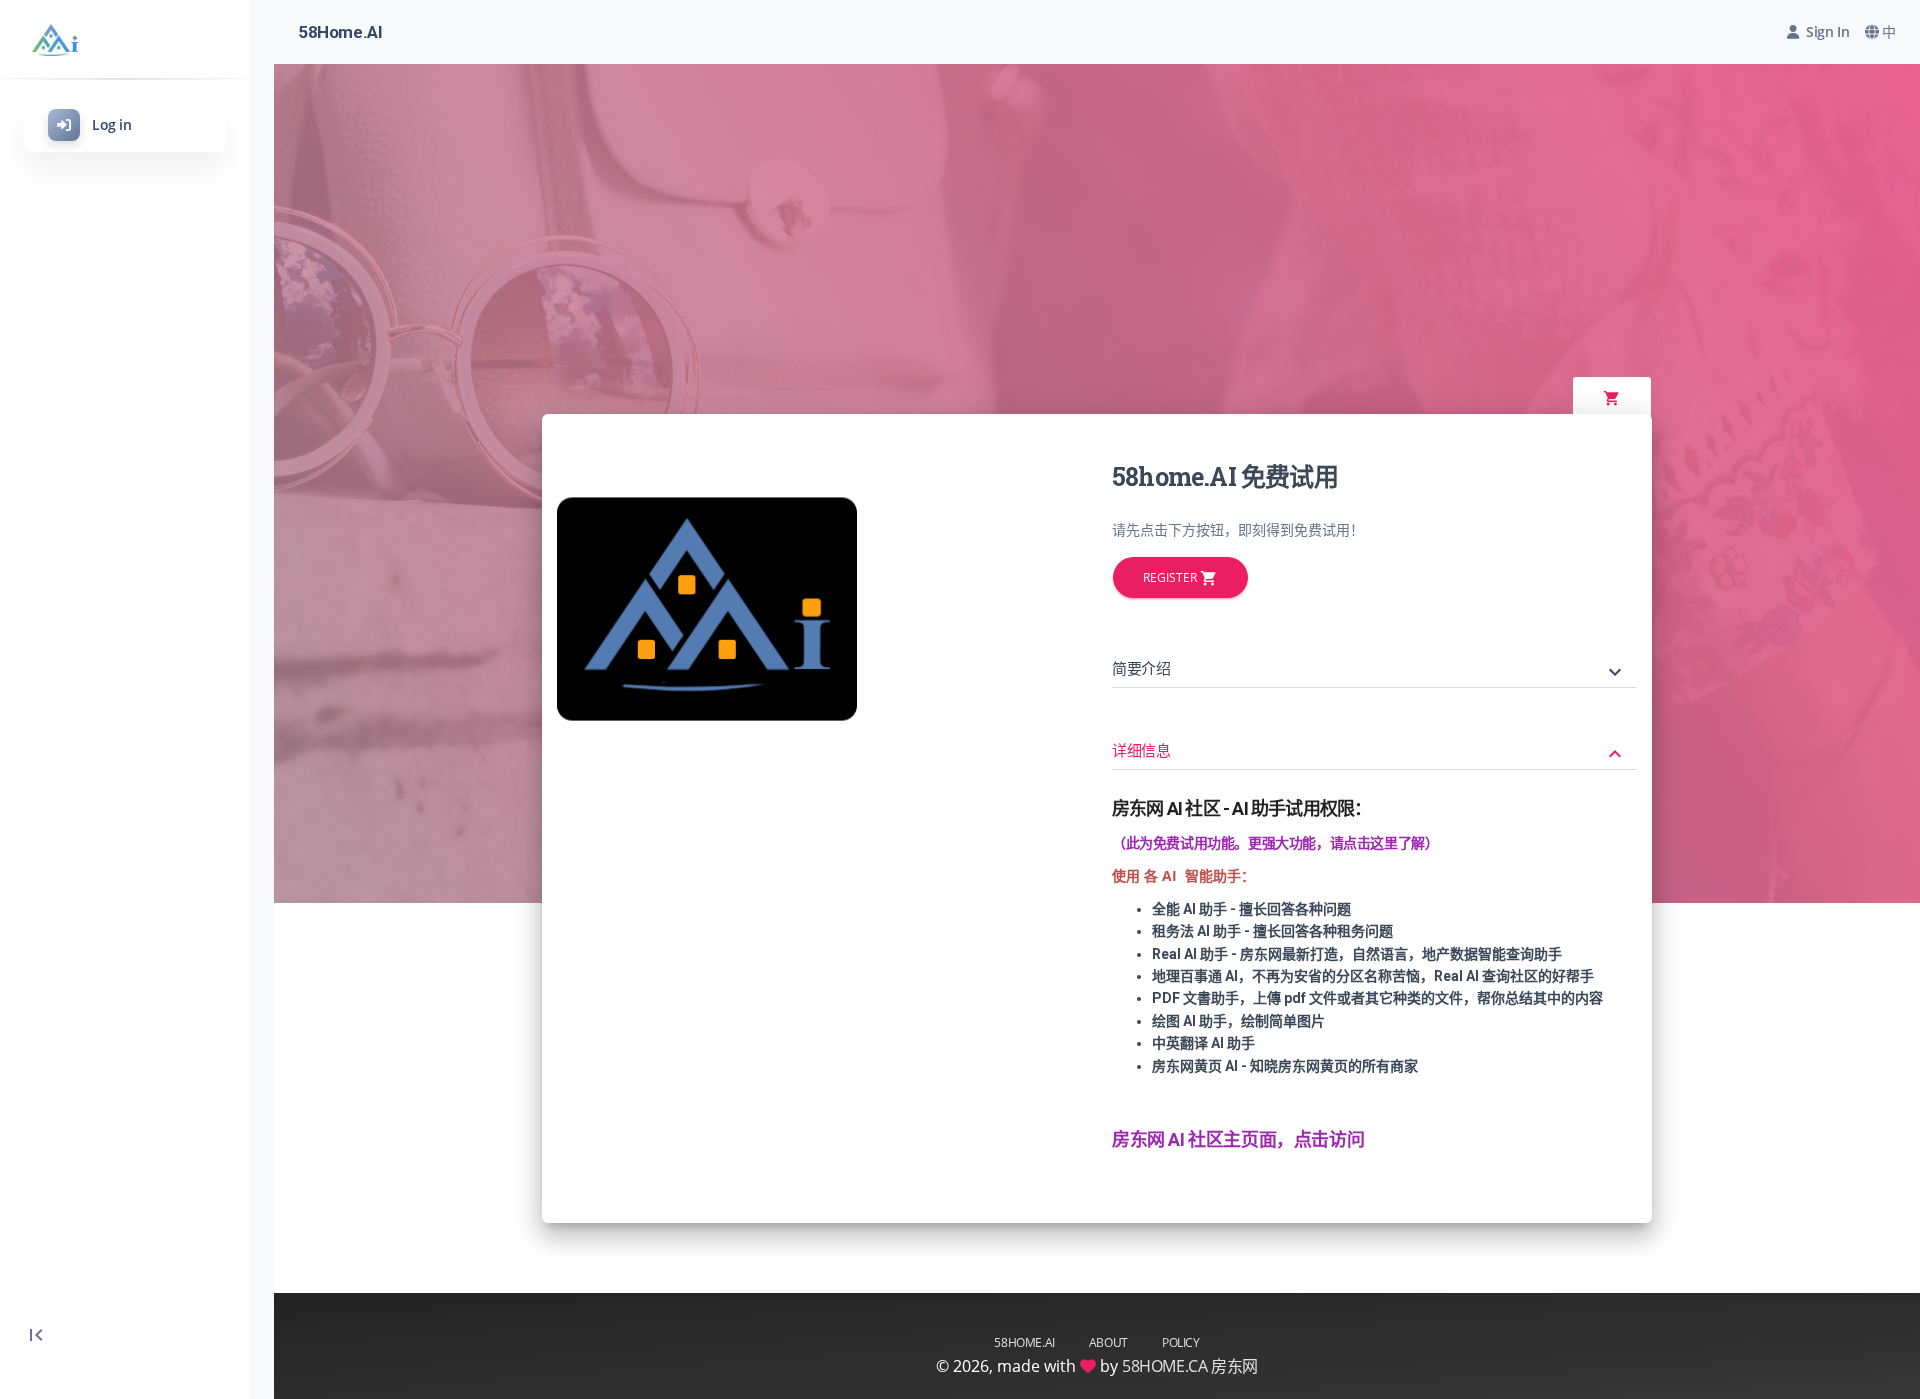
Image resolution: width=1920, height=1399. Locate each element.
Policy (1181, 1342)
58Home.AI (340, 32)
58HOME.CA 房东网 (1190, 1366)
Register (1180, 578)
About (1108, 1342)
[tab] (1374, 654)
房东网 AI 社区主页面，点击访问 (1238, 1139)
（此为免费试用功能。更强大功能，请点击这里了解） (1275, 842)
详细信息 (1369, 753)
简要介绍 (1369, 671)
